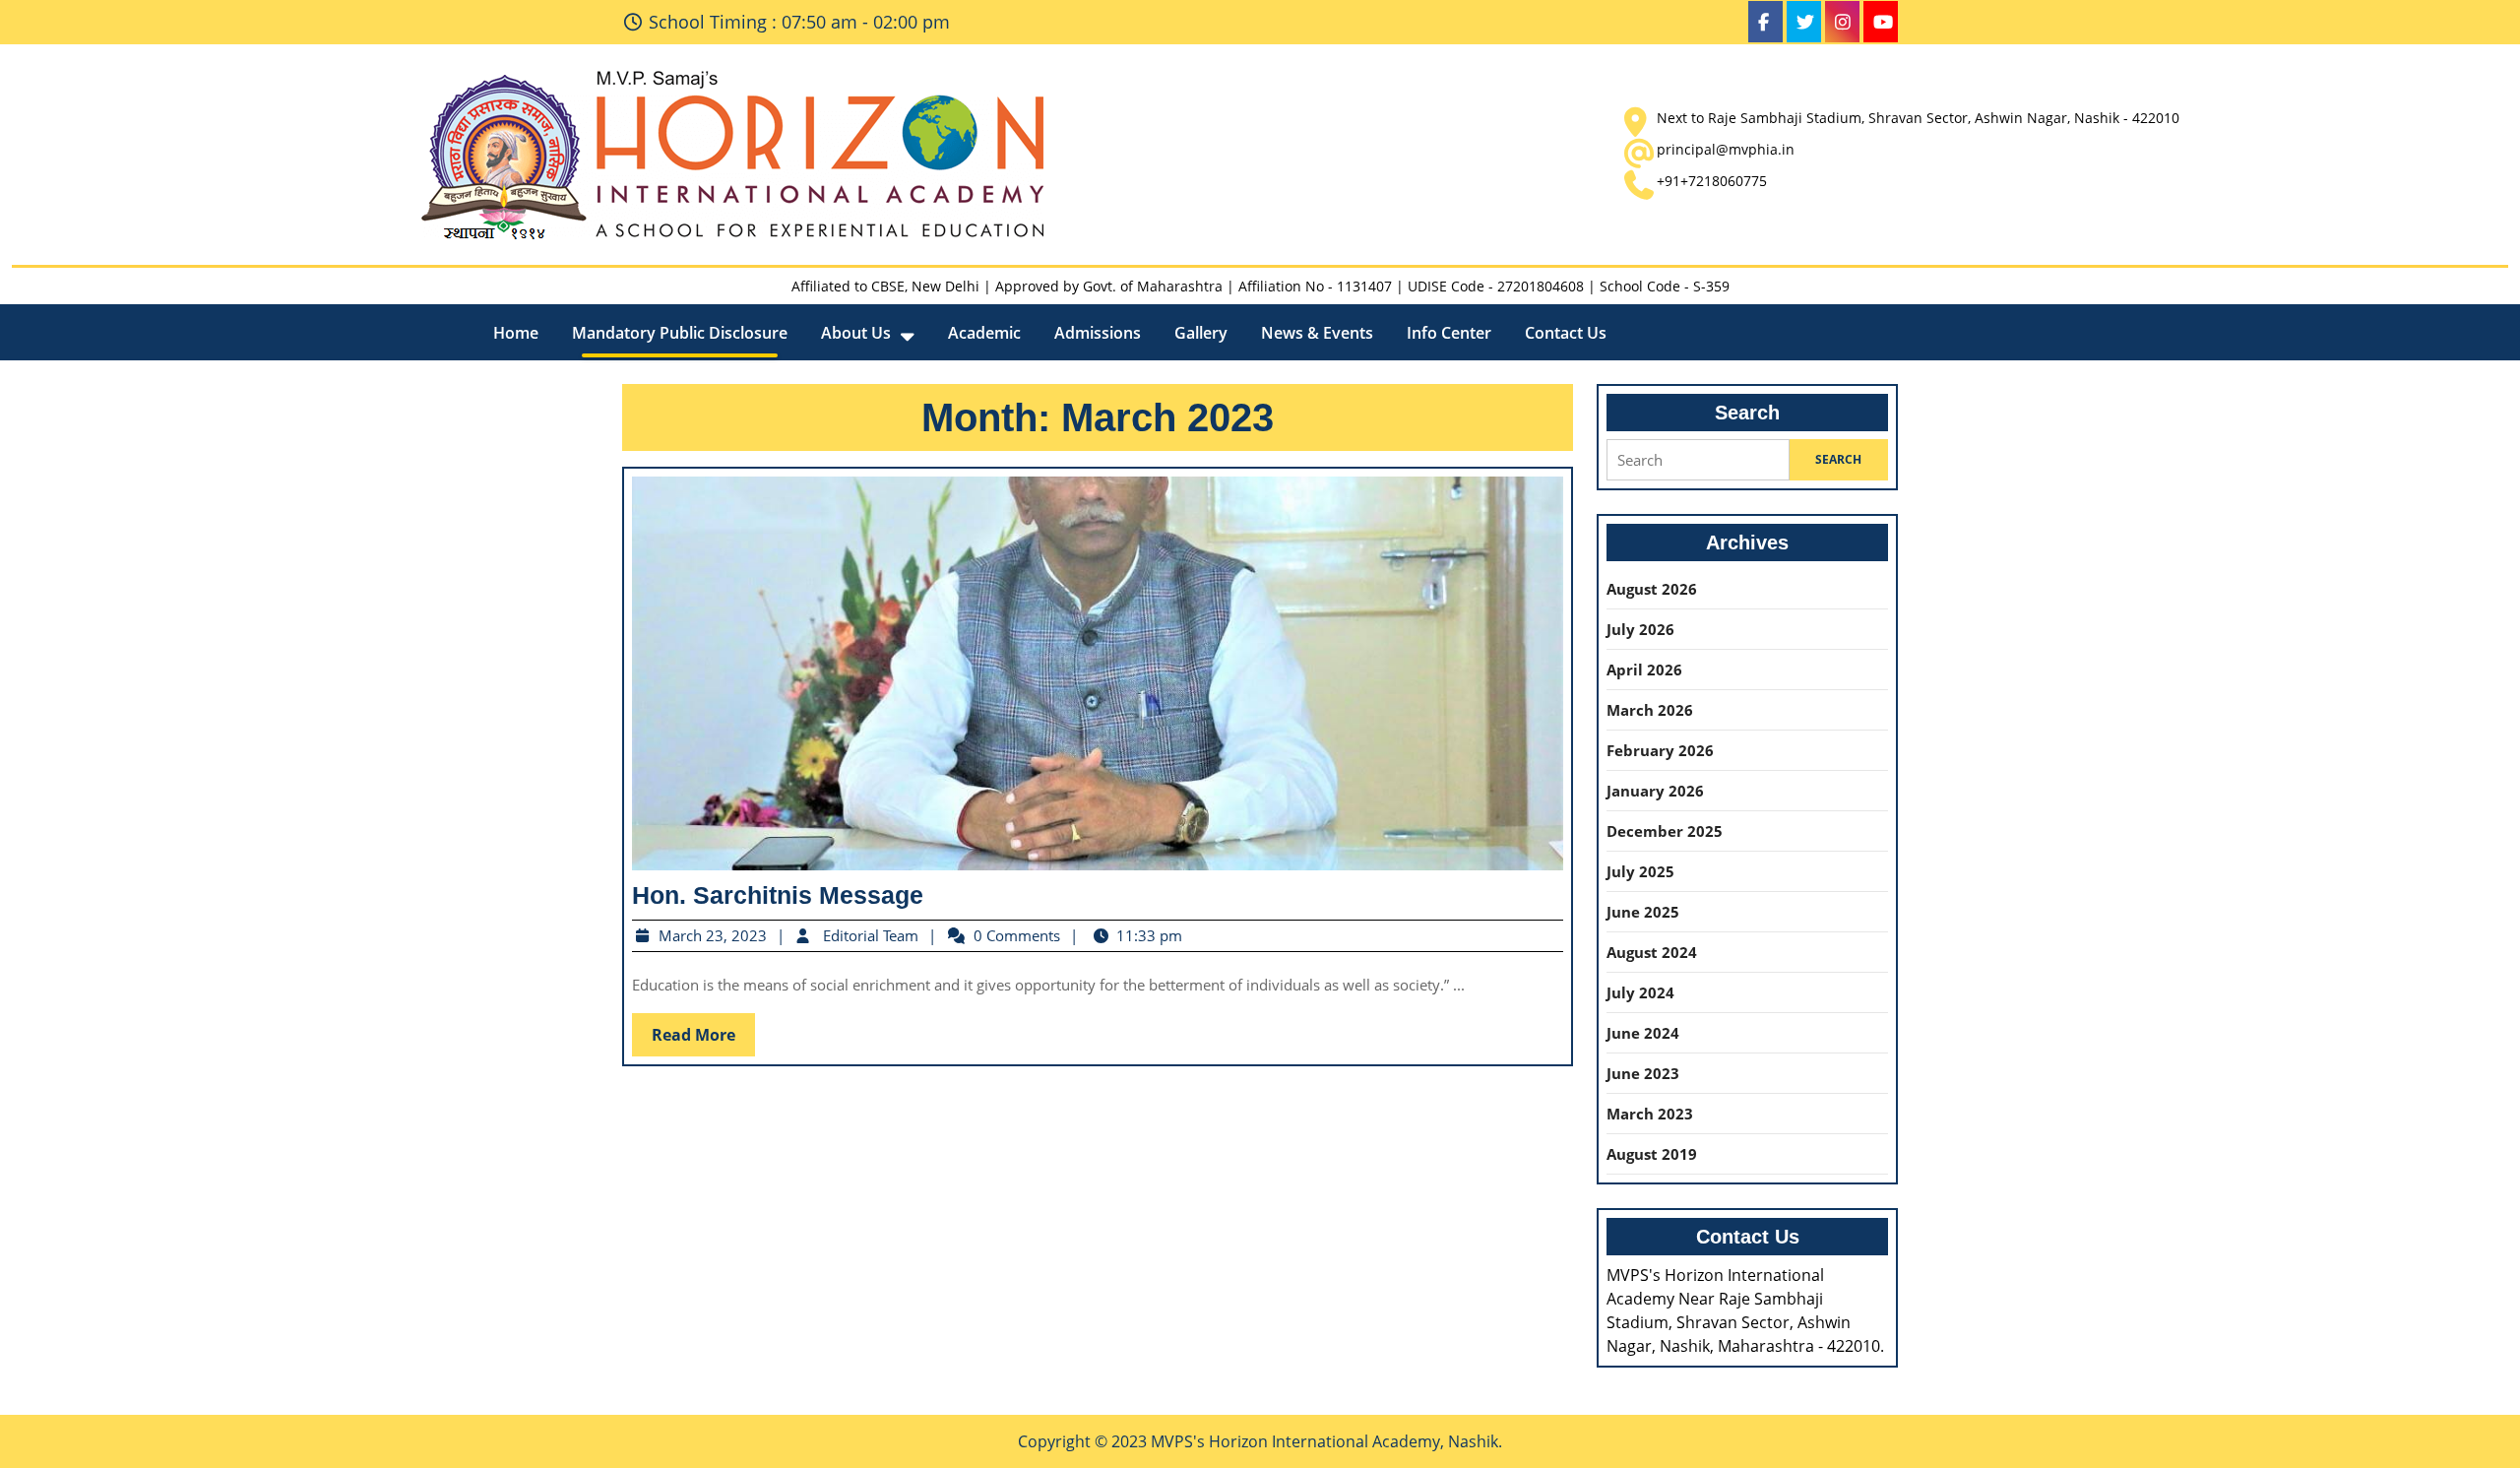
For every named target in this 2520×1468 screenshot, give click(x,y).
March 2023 (1650, 1114)
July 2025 (1640, 871)
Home (516, 333)
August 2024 (1652, 952)
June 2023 (1643, 1073)
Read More (703, 1039)
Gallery (1201, 333)
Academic (984, 333)
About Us (856, 333)
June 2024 (1643, 1033)
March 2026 (1650, 710)
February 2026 (1660, 750)
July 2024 (1640, 992)
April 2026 (1644, 670)
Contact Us (1566, 333)
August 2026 (1652, 589)
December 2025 (1665, 831)
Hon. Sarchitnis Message (778, 895)
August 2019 (1652, 1154)
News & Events (1317, 333)
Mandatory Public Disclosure (680, 333)
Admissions (1098, 333)
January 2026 (1655, 791)
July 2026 (1640, 629)
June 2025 (1643, 912)
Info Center (1449, 333)
